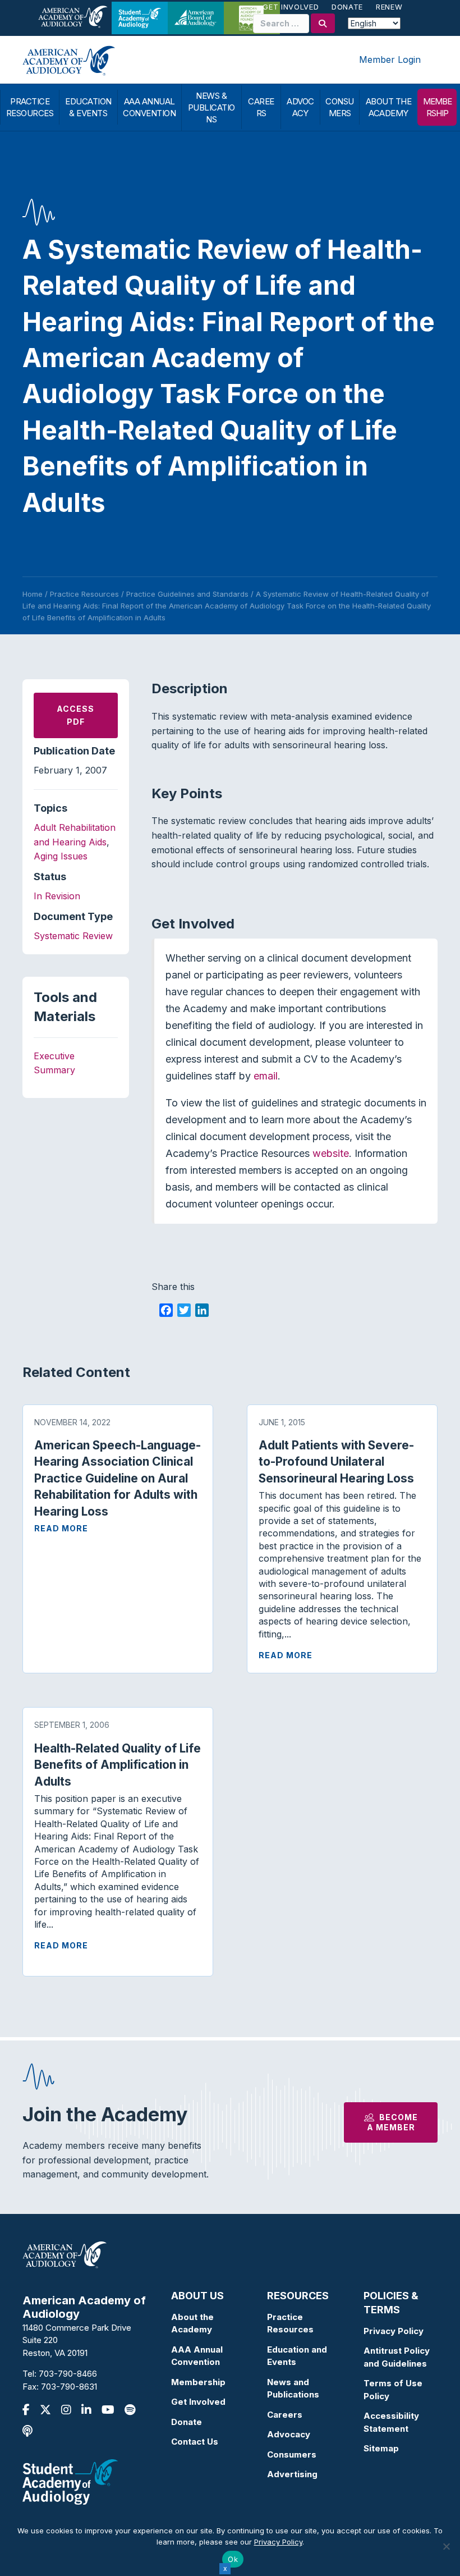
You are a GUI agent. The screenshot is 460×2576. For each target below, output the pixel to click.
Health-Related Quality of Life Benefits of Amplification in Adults (118, 1765)
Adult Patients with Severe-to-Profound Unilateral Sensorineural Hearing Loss (336, 1462)
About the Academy (192, 2323)
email (266, 1076)
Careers (285, 2415)
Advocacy (289, 2434)
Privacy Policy (394, 2331)
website (331, 1153)
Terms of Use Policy (393, 2390)
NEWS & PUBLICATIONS (211, 107)
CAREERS (261, 107)
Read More (61, 1528)
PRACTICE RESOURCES (30, 107)
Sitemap (381, 2448)
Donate (347, 7)
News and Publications (293, 2389)
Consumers (292, 2454)
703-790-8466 (68, 2374)
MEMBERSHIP (437, 107)
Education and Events (297, 2356)
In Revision (57, 896)
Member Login (390, 60)
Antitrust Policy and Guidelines (397, 2357)
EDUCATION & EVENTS (88, 107)
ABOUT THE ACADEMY (389, 107)
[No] (446, 2546)
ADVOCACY (300, 107)
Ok (233, 2559)
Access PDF (75, 715)
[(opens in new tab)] (70, 2481)
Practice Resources (290, 2323)
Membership (198, 2382)
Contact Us (195, 2442)
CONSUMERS (340, 107)
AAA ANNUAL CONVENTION (149, 107)
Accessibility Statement (391, 2422)
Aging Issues (61, 856)
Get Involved (291, 7)
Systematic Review (73, 936)
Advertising (292, 2474)
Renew (389, 7)
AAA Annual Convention (197, 2356)
